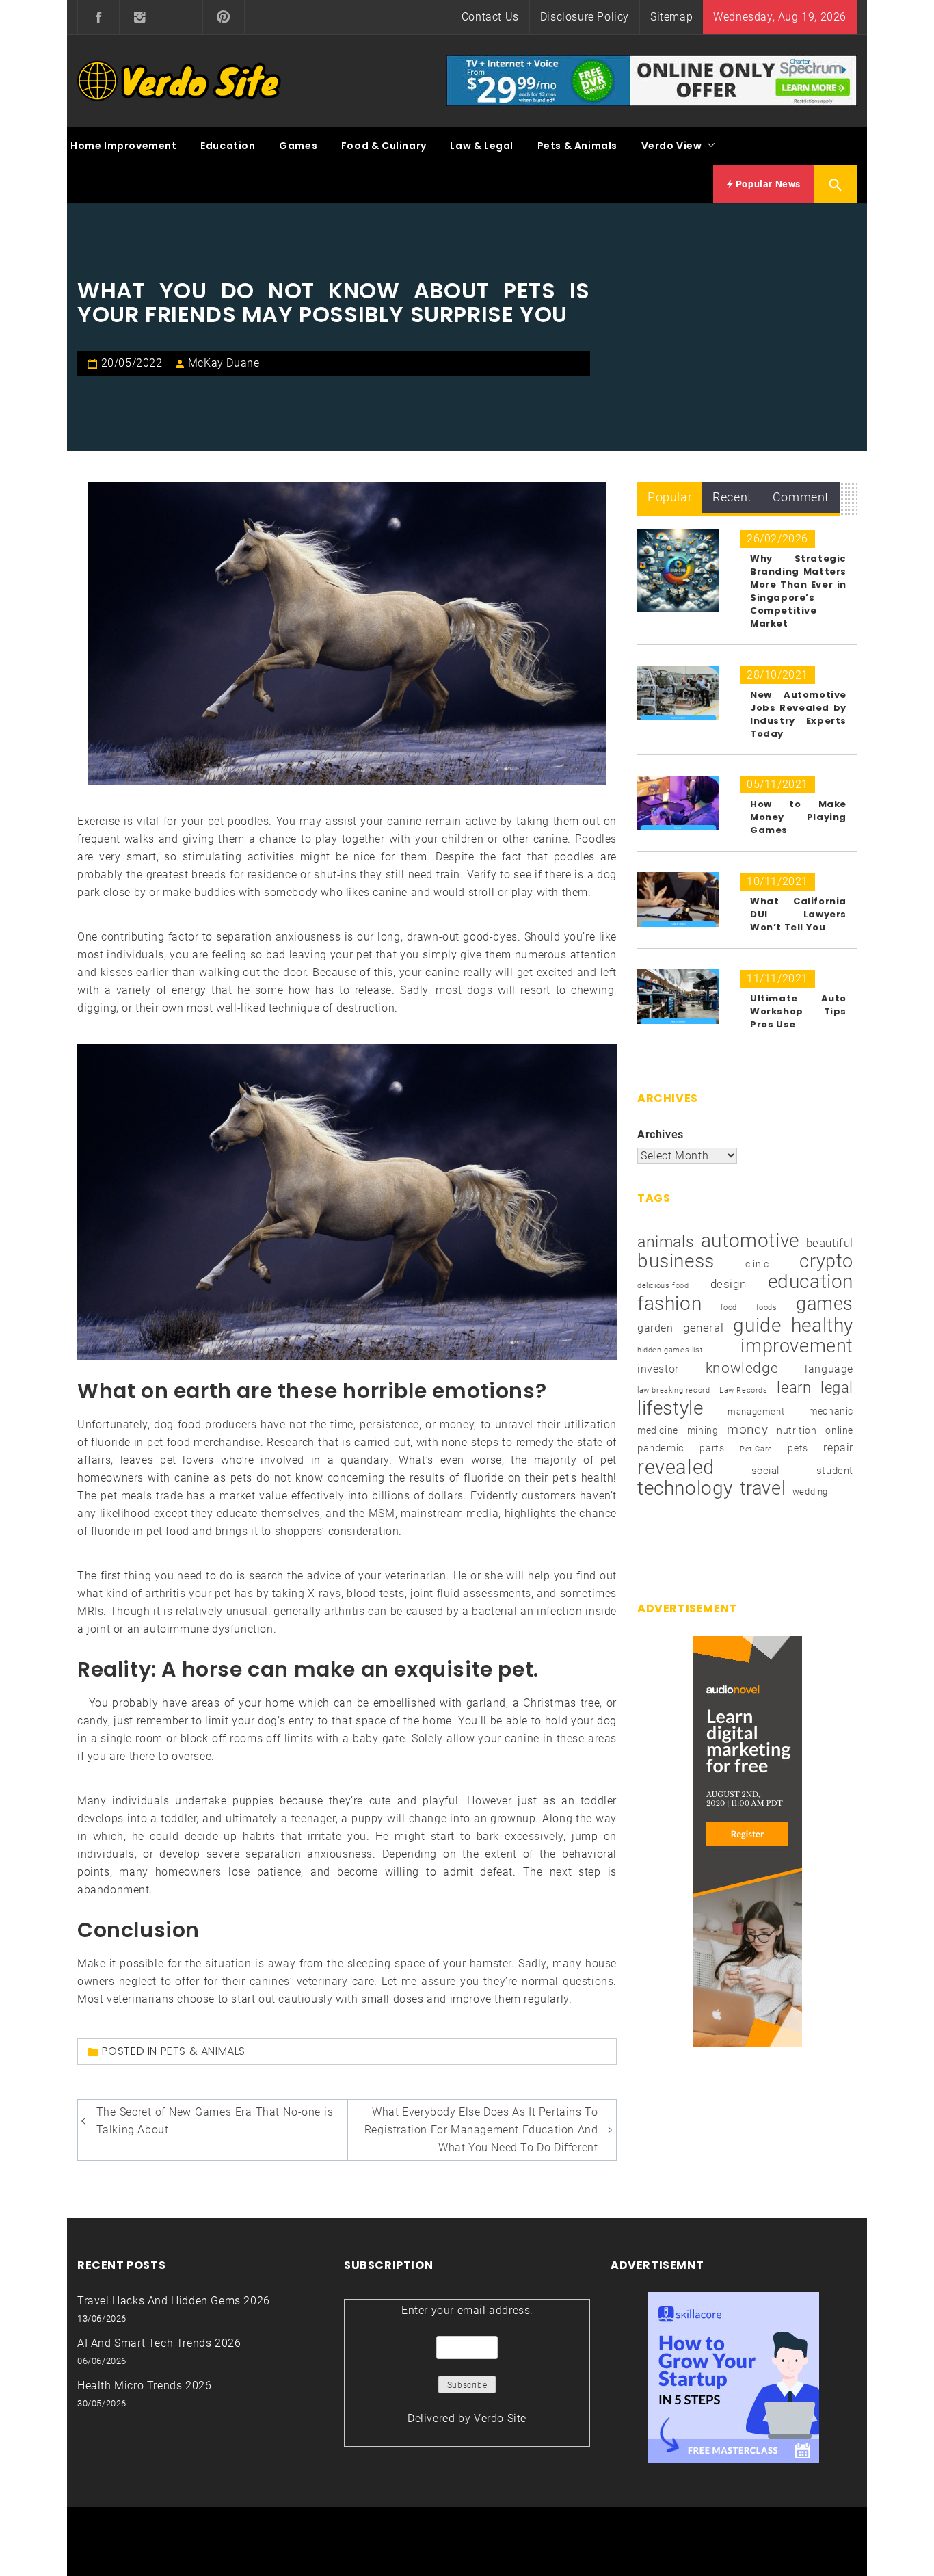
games (825, 1304)
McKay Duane (224, 363)
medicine (658, 1430)
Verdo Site (500, 2418)
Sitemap (671, 17)
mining (703, 1430)
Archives (661, 1134)
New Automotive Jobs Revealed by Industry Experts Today (798, 714)
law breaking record (673, 1390)
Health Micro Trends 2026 (144, 2386)
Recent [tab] (732, 497)
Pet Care (756, 1449)
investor (658, 1369)
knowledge (742, 1368)
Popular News (767, 184)
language (829, 1369)
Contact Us (490, 17)
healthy (822, 1326)
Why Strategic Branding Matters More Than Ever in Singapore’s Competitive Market (798, 591)
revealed (676, 1467)
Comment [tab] (801, 497)
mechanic (831, 1411)
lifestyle (670, 1408)
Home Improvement (124, 146)
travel (763, 1488)
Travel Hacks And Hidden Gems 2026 (174, 2301)
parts (712, 1448)
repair (838, 1448)
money (747, 1430)
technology (685, 1488)
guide (757, 1326)
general (703, 1328)
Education (228, 146)
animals (666, 1242)
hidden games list (670, 1350)
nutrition (797, 1430)
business (676, 1261)
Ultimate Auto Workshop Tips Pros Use (798, 1011)
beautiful (830, 1243)
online (839, 1430)
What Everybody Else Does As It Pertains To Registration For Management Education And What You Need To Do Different (481, 2130)
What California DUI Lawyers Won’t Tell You (798, 914)
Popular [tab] (670, 497)
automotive (750, 1241)
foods (767, 1307)
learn (794, 1387)
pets (798, 1448)
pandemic (661, 1448)
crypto (826, 1261)
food (729, 1307)
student (835, 1471)
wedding (810, 1491)
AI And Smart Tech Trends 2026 (159, 2343)
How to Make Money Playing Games (798, 817)
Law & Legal (482, 146)
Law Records (744, 1390)
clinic (757, 1264)
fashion (669, 1304)
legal (837, 1388)
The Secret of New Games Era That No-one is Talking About (215, 2121)
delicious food (663, 1286)
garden (655, 1328)
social (766, 1471)
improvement (797, 1346)
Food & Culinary (384, 146)
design (729, 1284)
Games (298, 146)
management (756, 1411)
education (811, 1282)
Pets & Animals (577, 146)
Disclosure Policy (585, 17)
